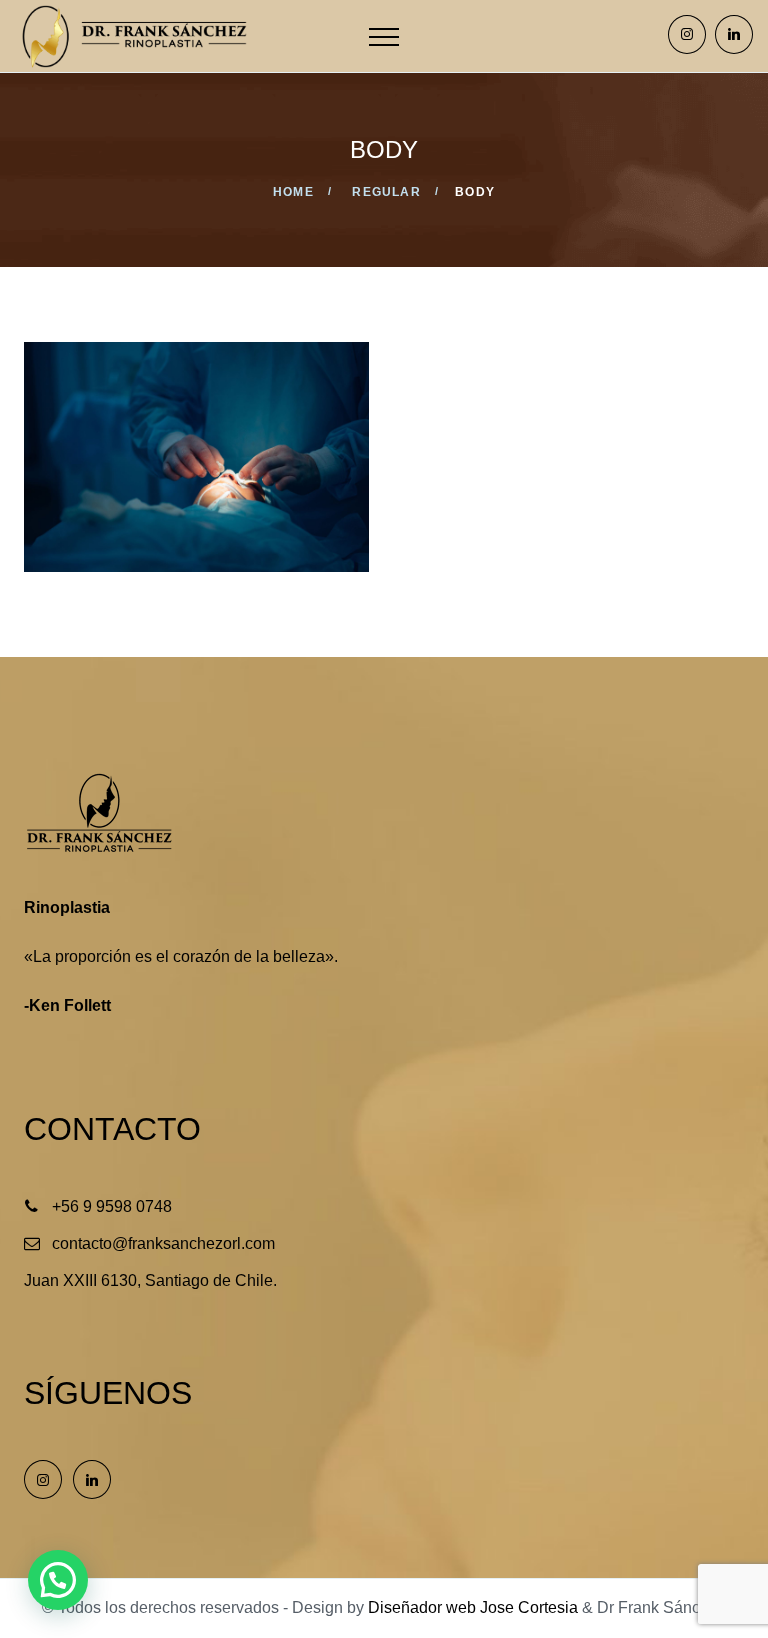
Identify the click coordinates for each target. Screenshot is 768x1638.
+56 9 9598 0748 (112, 1206)
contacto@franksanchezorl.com (163, 1243)
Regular (386, 192)
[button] (58, 1580)
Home (293, 192)
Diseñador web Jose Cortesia (473, 1607)
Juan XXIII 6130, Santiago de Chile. (150, 1280)
